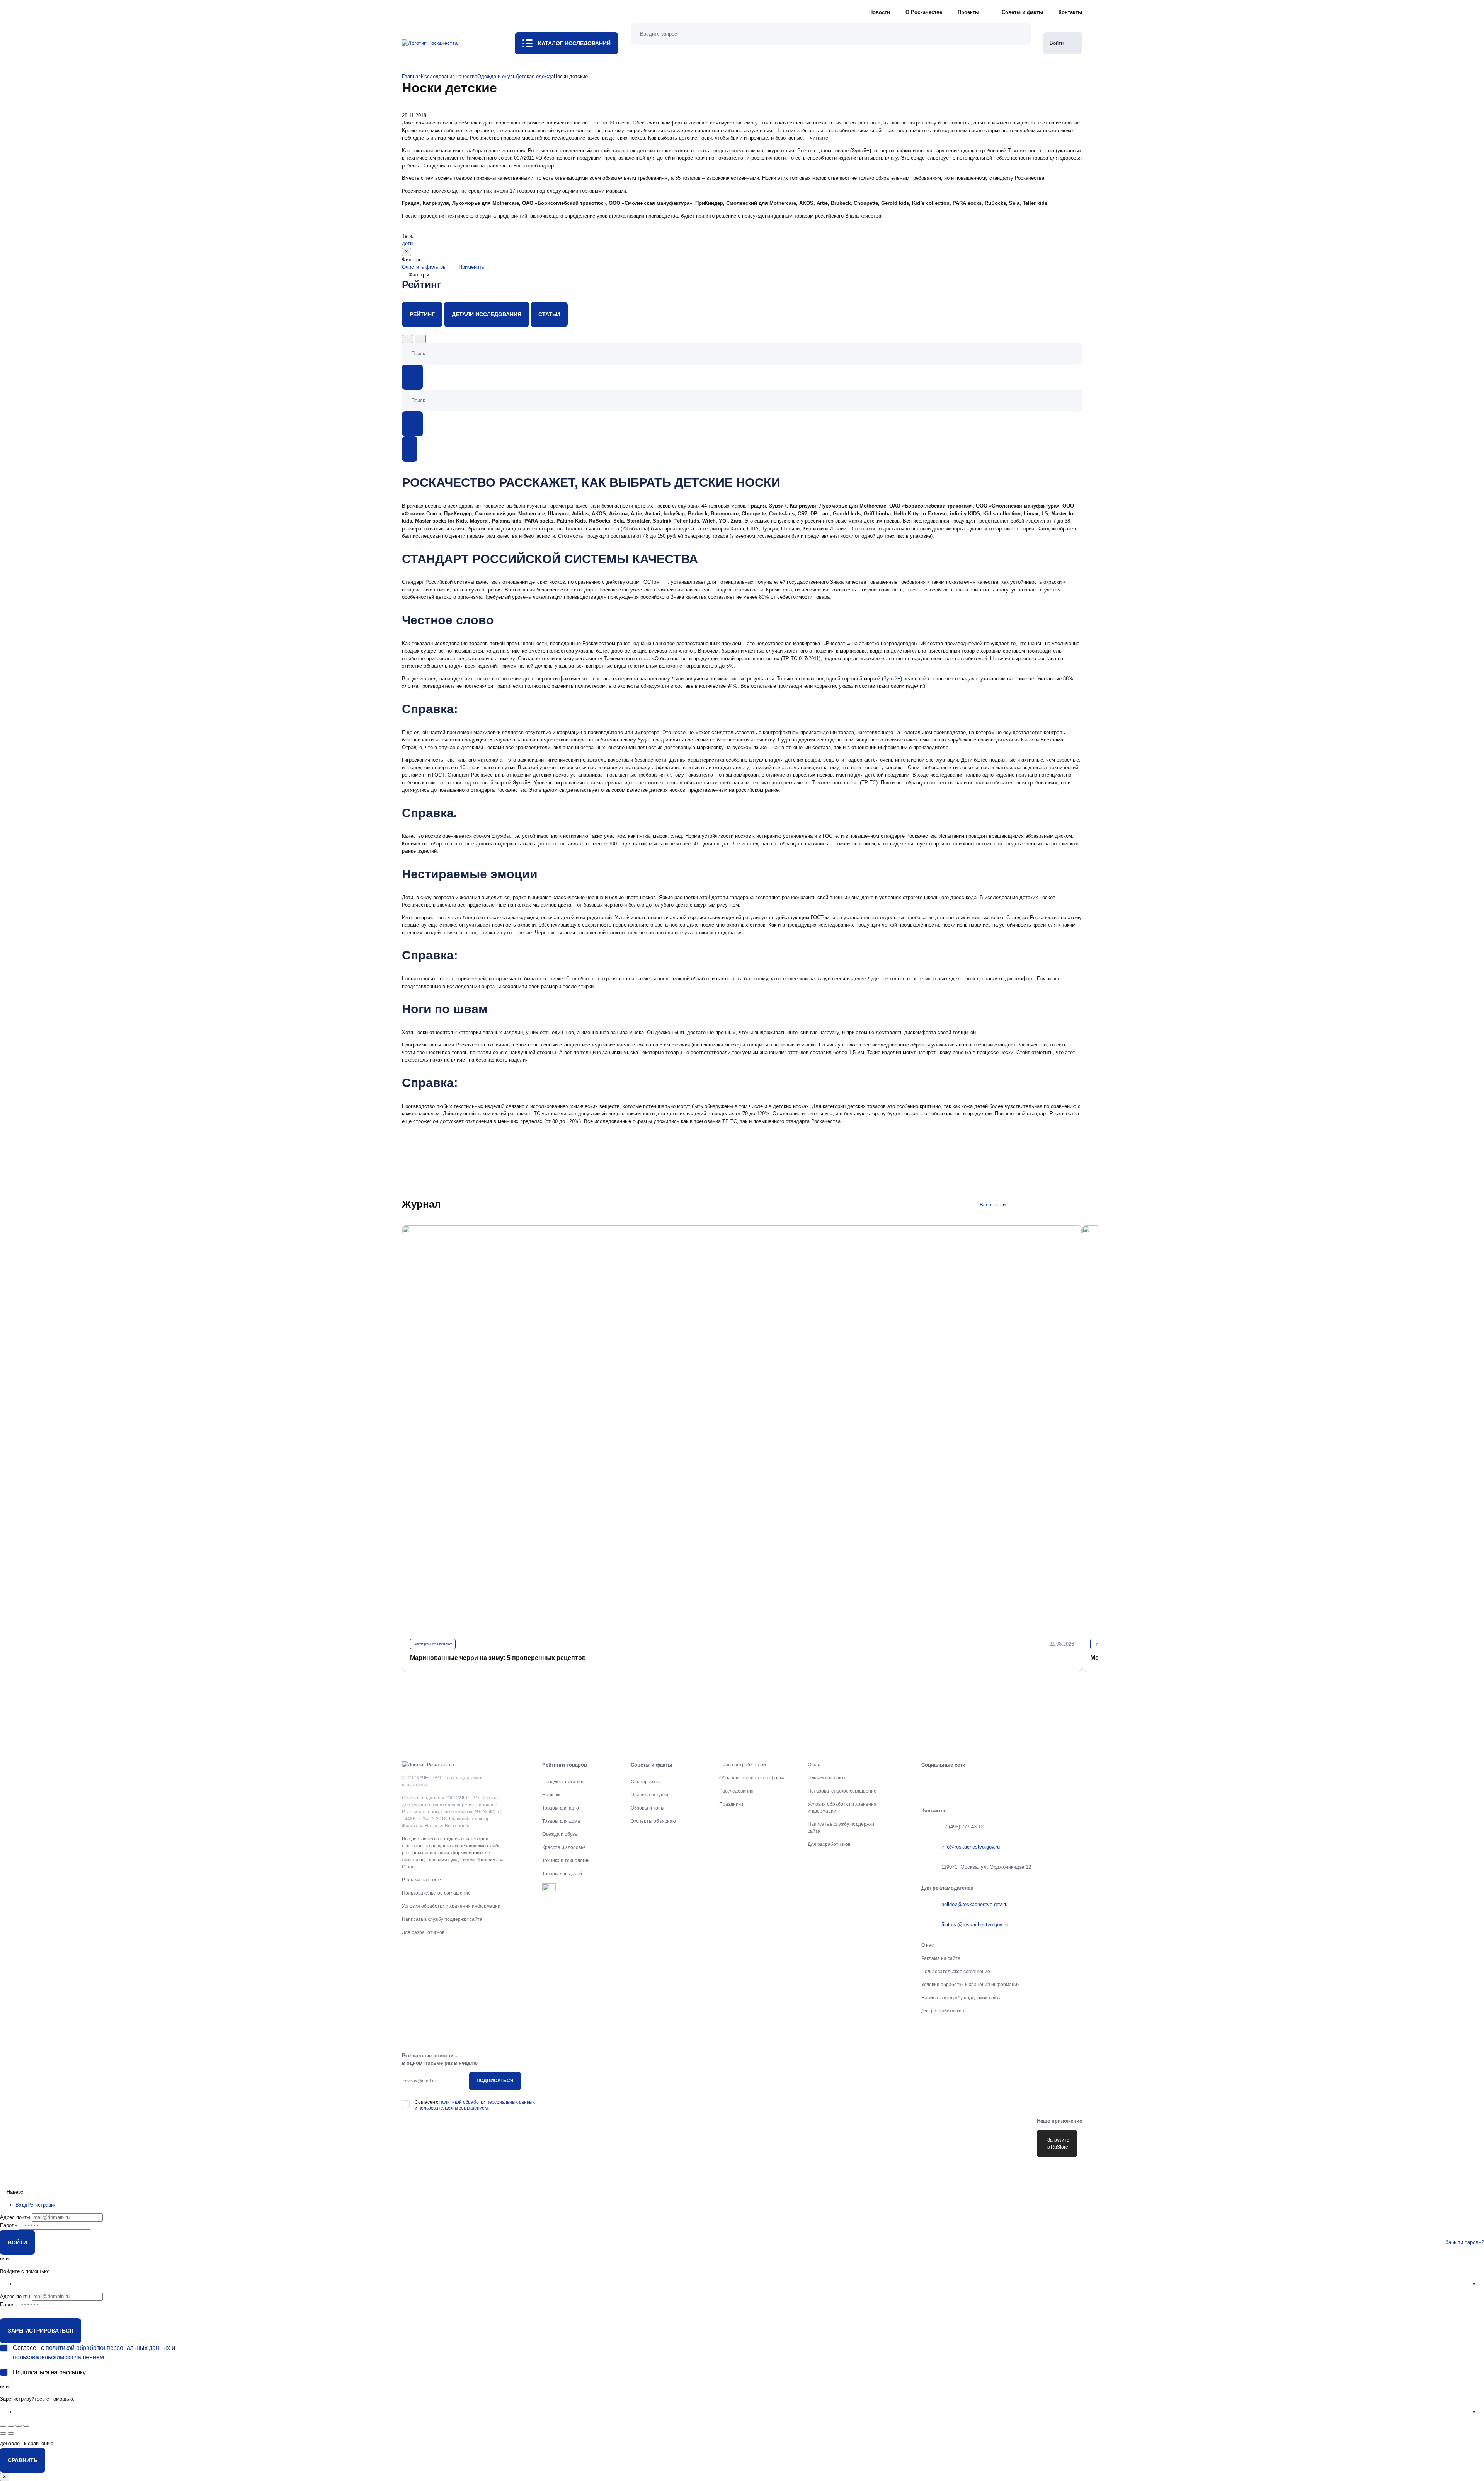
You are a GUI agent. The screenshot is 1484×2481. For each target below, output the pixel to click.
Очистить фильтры (424, 267)
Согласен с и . (475, 2105)
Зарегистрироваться (41, 2331)
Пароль (9, 2225)
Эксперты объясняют (433, 1644)
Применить (471, 267)
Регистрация (42, 2205)
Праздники (731, 1804)
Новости (880, 12)
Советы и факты (1022, 12)
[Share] (11, 2426)
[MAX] (1002, 1782)
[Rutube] (1050, 1782)
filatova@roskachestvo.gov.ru (975, 1925)
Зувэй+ (892, 679)
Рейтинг (422, 314)
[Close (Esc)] (3, 2426)
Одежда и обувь (560, 1834)
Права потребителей (743, 1765)
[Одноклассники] (953, 1782)
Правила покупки (649, 1795)
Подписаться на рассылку (49, 2372)
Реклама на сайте (421, 1880)
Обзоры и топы (648, 1808)
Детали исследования (487, 314)
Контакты (1070, 12)
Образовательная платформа (752, 1778)
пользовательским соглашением (453, 2108)
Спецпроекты (646, 1782)
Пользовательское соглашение (436, 1893)
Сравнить (23, 2460)
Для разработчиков (423, 1932)
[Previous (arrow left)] (3, 2433)
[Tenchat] (1026, 1782)
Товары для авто (561, 1808)
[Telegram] (977, 1782)
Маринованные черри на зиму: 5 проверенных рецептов (498, 1658)
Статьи (549, 314)
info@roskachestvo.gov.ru (971, 1847)
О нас (408, 1867)
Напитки (551, 1795)
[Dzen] (1074, 1782)
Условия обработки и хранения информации (451, 1906)
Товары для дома (561, 1821)
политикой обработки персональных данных (487, 2102)
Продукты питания (563, 1782)
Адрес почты (15, 2217)
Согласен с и (94, 2352)
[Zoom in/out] (26, 2426)
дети (407, 243)
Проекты (968, 12)
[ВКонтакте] (929, 1782)
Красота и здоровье (564, 1847)
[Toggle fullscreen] (19, 2426)
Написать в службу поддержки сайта (442, 1919)
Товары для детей (562, 1874)
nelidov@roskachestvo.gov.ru (974, 1904)
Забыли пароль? (1465, 2242)
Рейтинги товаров (565, 1765)
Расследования (736, 1791)
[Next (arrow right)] (11, 2433)
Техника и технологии (566, 1861)
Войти (17, 2242)
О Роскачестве (924, 12)
